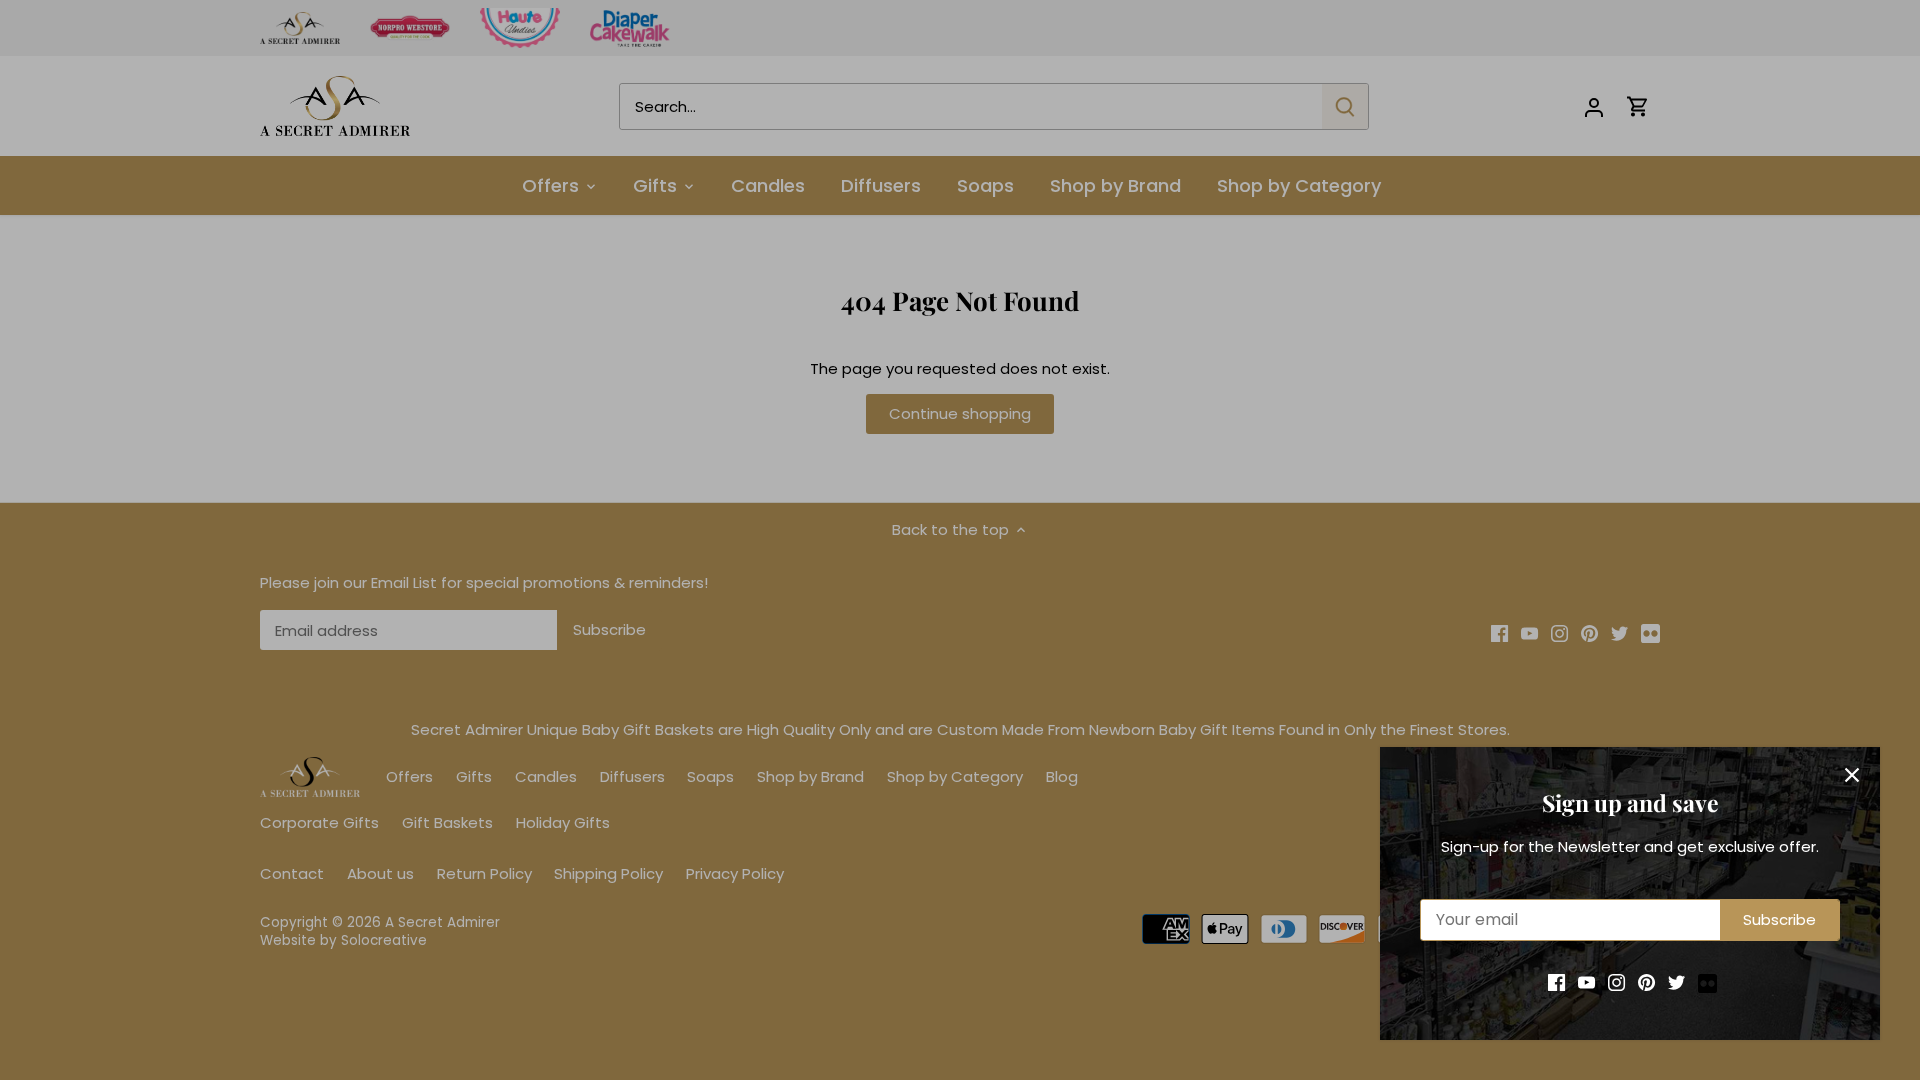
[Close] (1852, 775)
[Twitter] (1676, 981)
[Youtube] (1586, 981)
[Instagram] (1616, 981)
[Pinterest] (1646, 981)
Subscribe (1779, 919)
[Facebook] (1556, 981)
